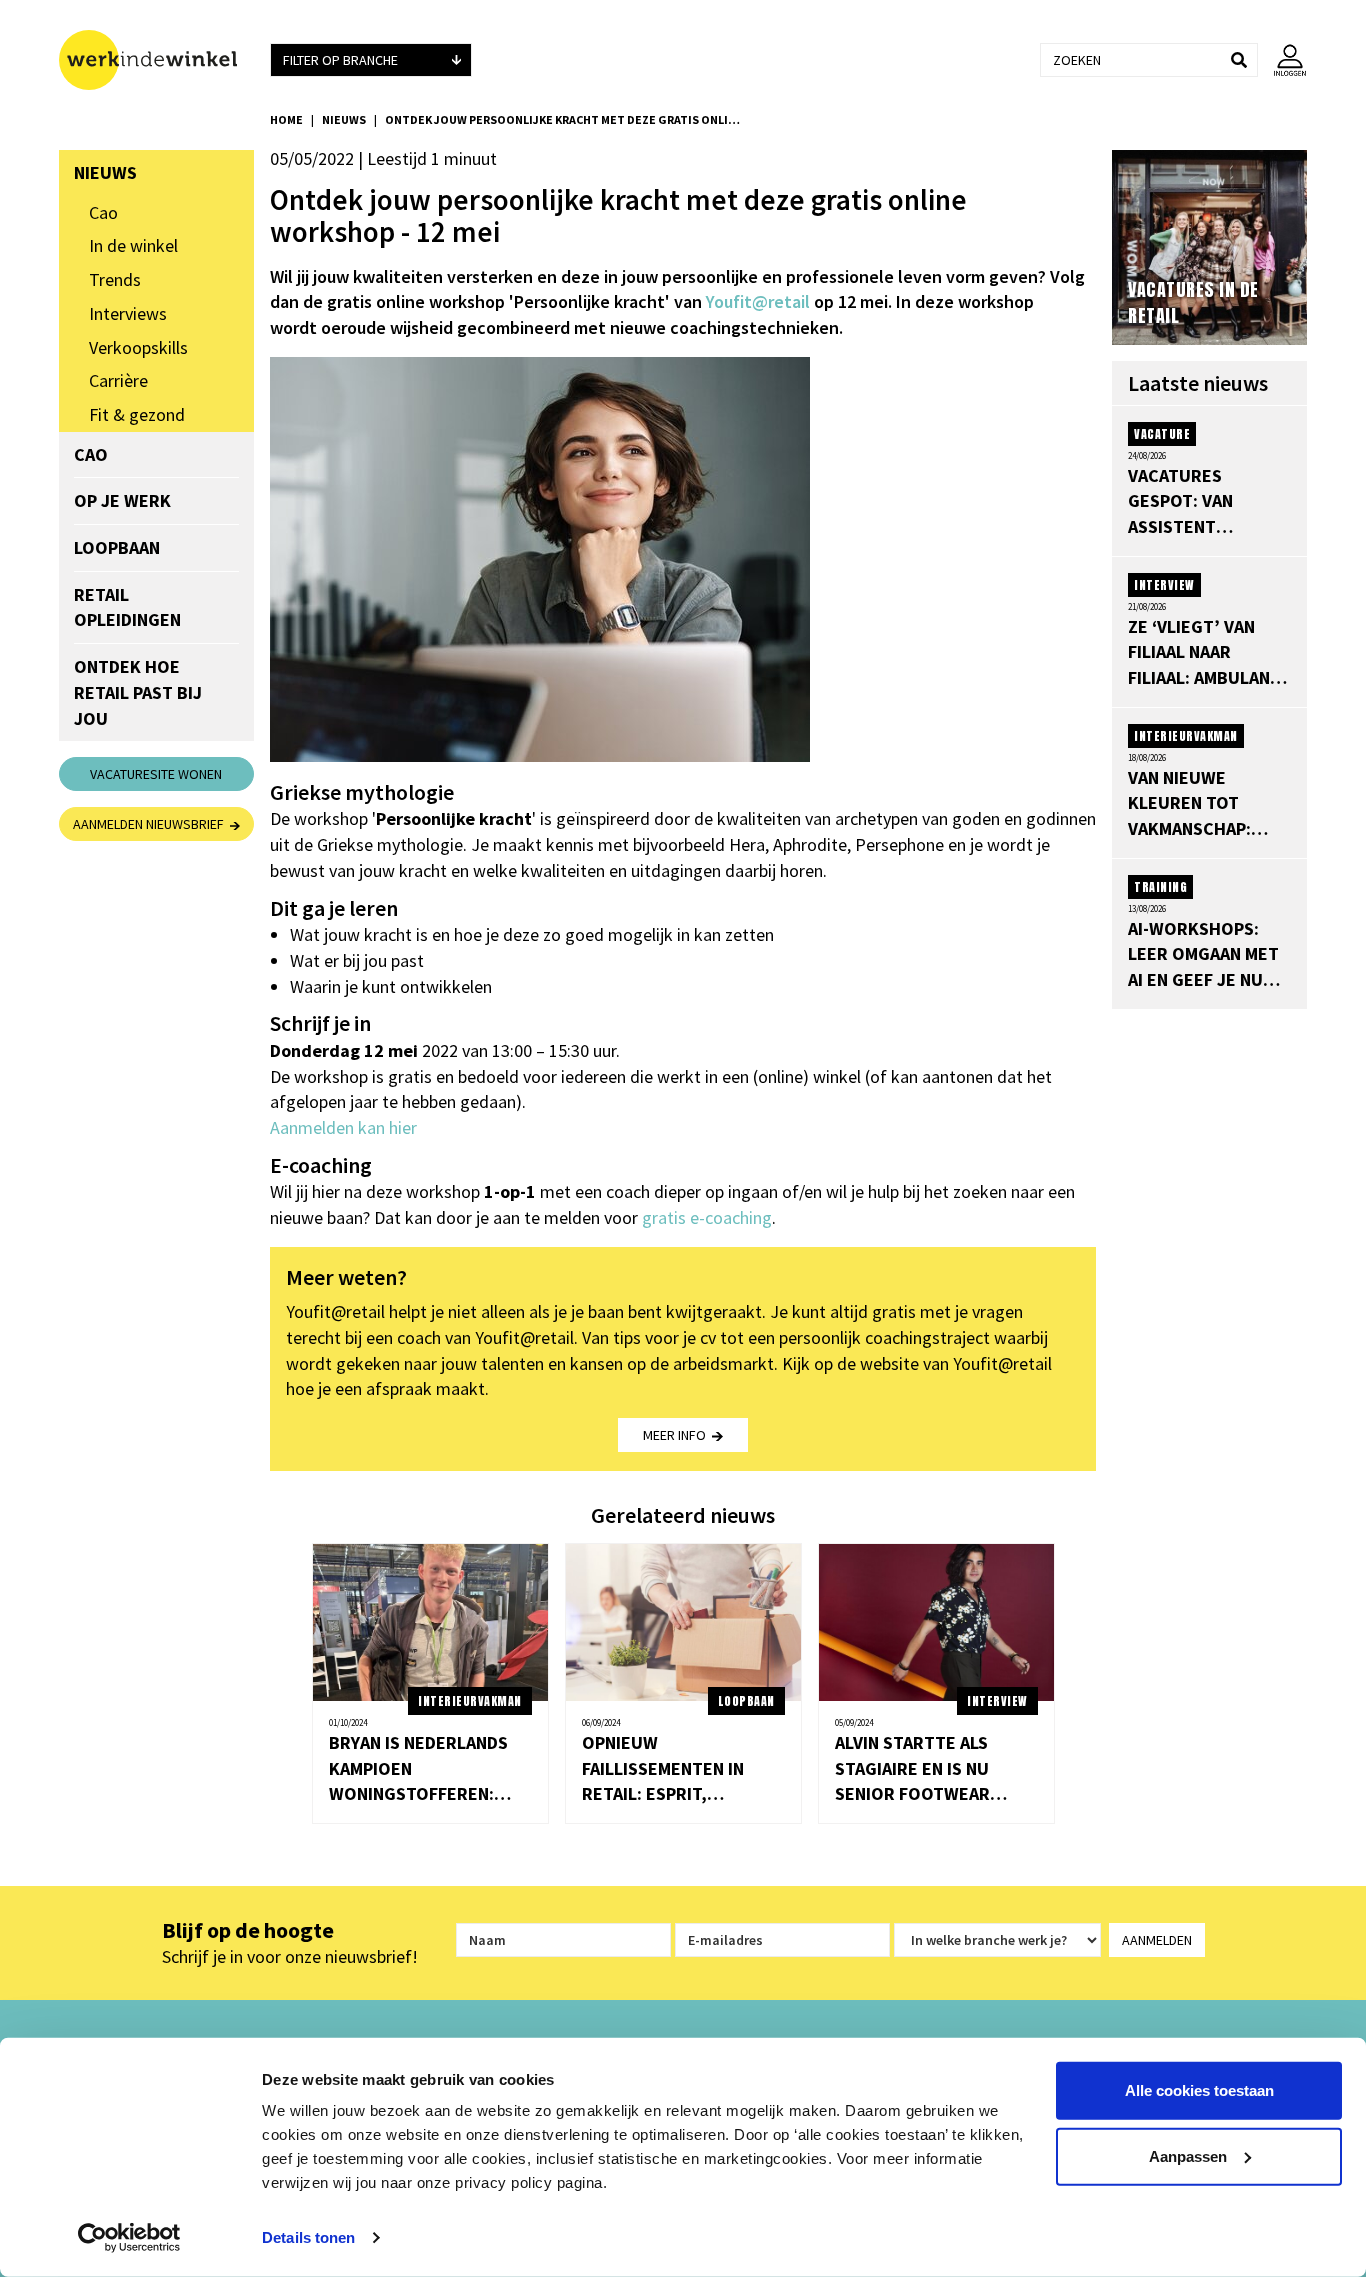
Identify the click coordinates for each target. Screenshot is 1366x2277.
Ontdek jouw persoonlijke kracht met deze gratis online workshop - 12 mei (565, 119)
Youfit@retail (758, 301)
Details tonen (308, 2237)
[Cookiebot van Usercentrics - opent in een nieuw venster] (129, 2238)
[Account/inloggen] (1282, 60)
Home (286, 119)
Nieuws (344, 119)
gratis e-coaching (707, 1217)
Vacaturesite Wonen (156, 774)
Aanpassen (1188, 2155)
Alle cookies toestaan (1199, 2090)
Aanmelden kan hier (343, 1127)
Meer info (677, 1435)
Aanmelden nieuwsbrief (151, 824)
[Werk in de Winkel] (156, 60)
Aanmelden (1157, 1940)
